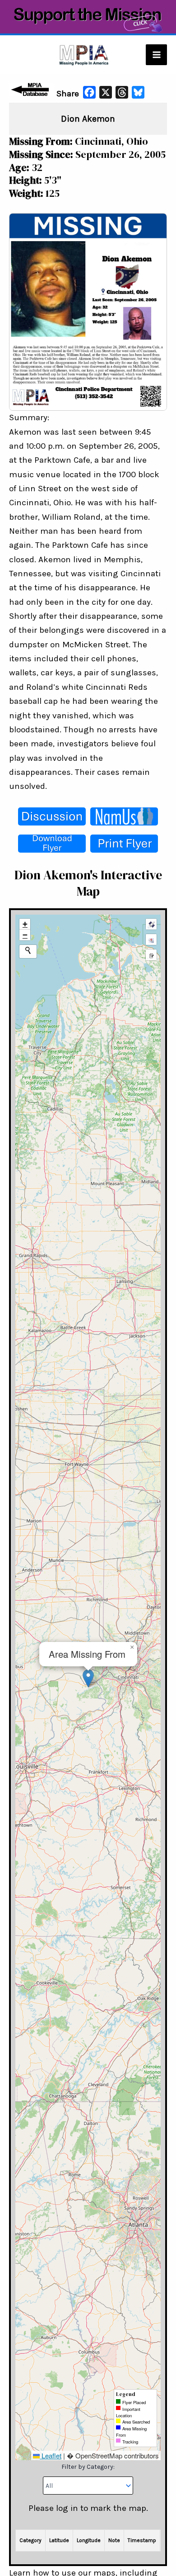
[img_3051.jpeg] (88, 311)
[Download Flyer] (52, 844)
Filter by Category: (88, 2467)
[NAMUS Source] (124, 816)
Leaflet (51, 2455)
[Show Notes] (151, 955)
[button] (88, 1678)
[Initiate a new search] (28, 950)
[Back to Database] (32, 90)
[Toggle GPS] (151, 924)
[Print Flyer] (124, 844)
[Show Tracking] (151, 939)
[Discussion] (52, 816)
